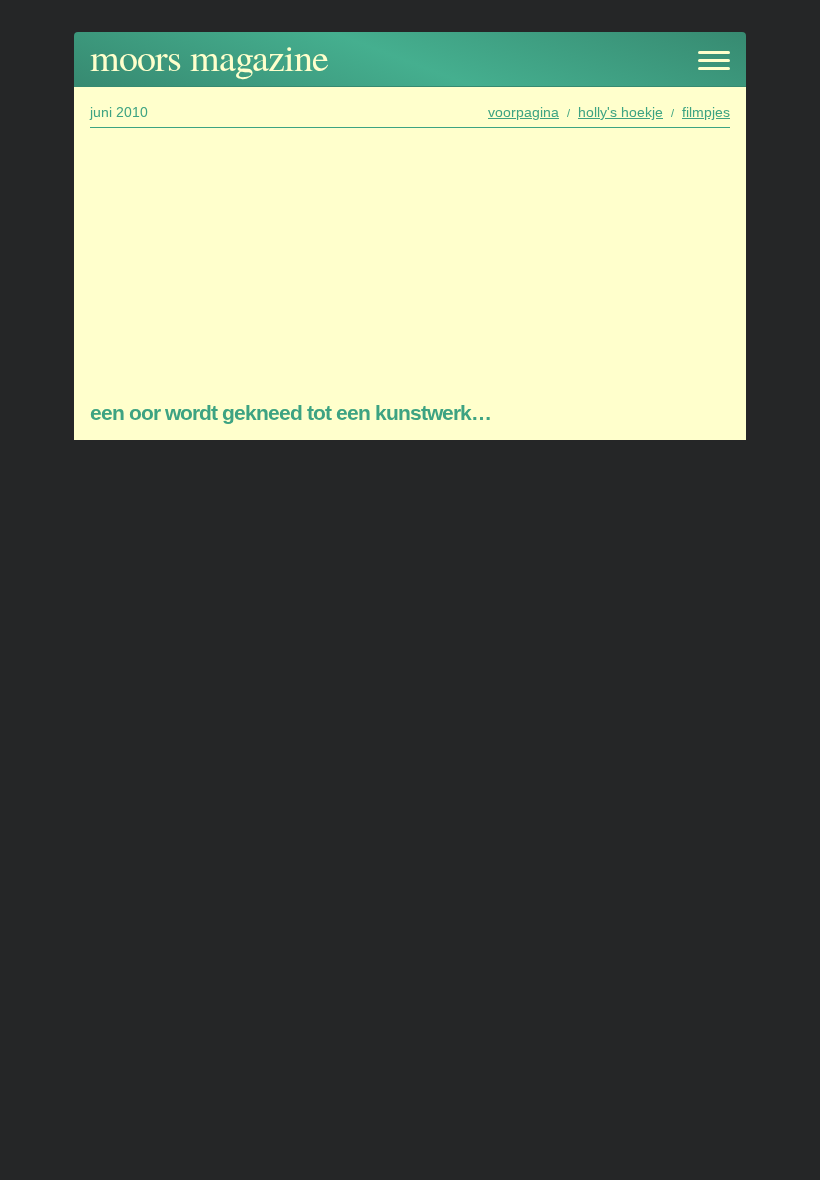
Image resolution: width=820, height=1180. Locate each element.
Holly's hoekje (620, 112)
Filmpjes (706, 112)
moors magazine (209, 56)
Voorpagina (523, 112)
